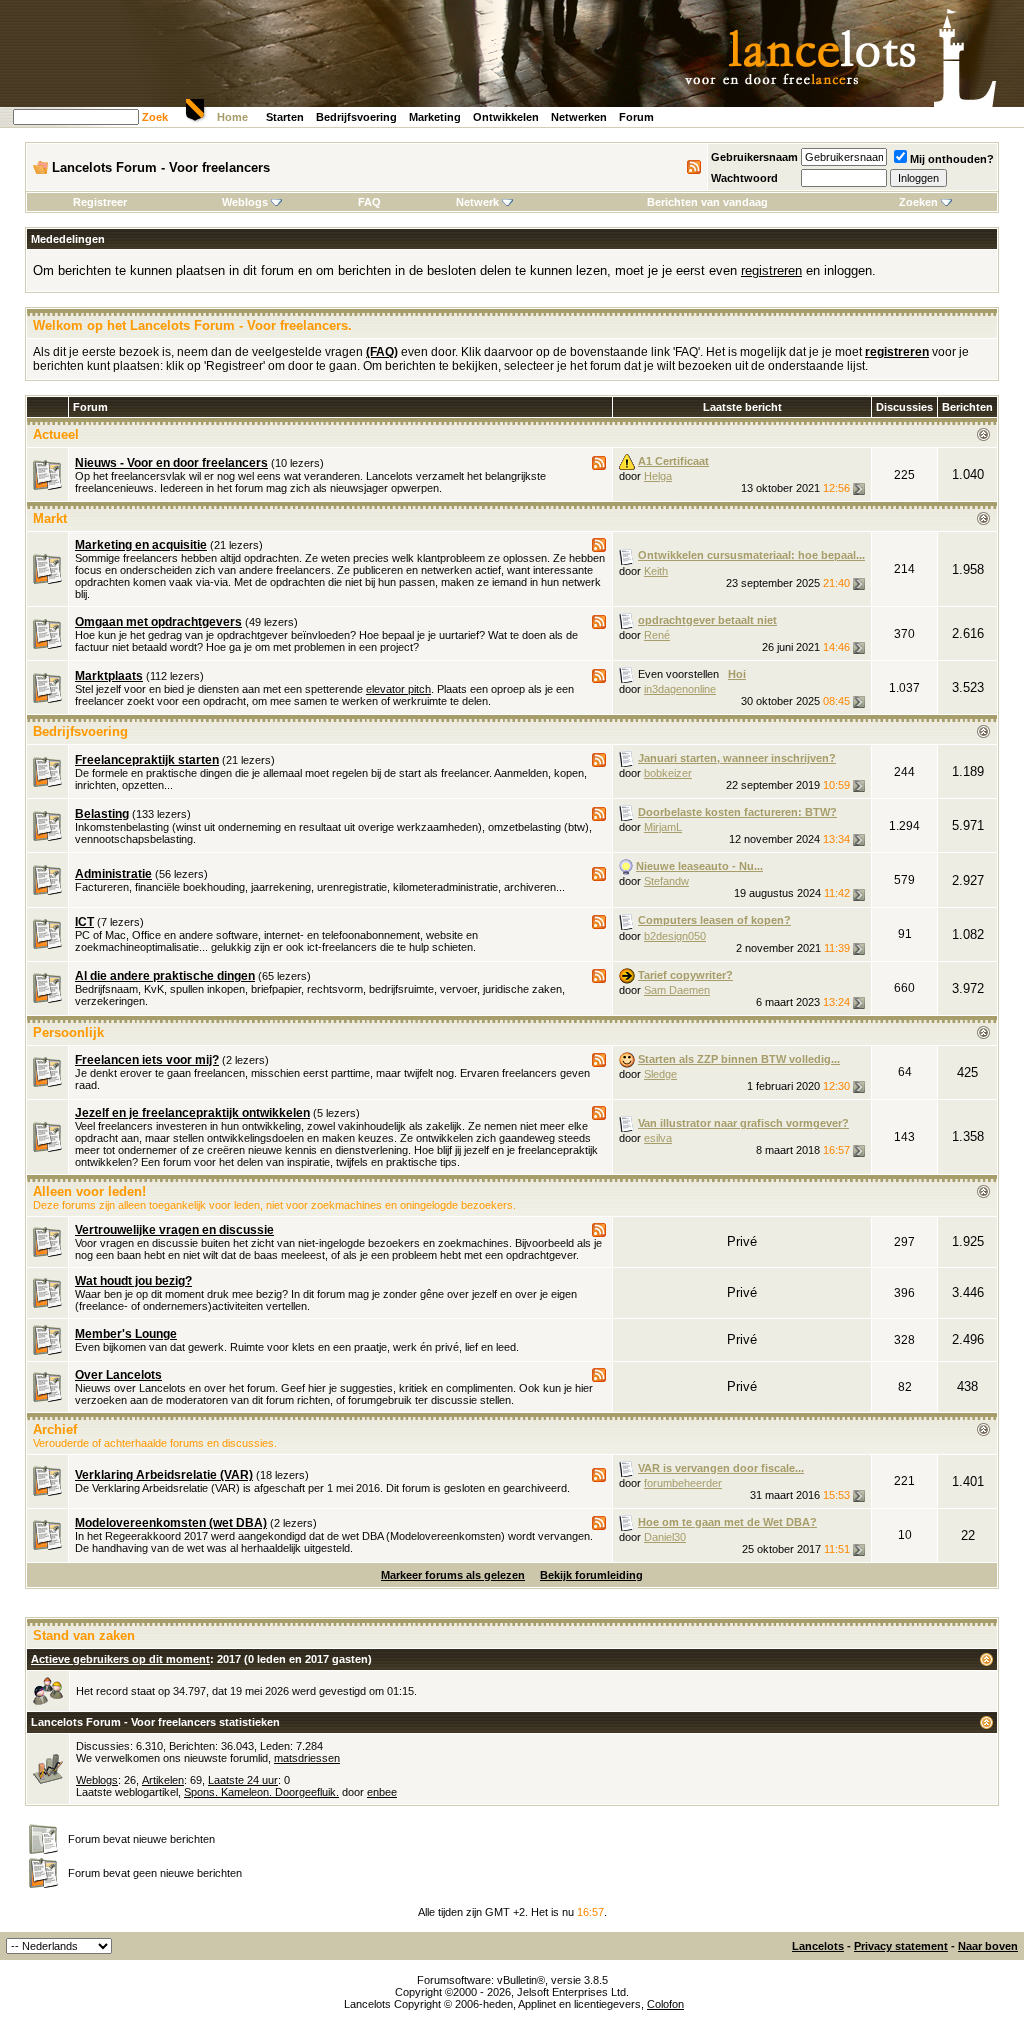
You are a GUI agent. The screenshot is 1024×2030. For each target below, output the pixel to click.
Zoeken (918, 202)
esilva (658, 1138)
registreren (771, 270)
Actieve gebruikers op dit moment (120, 1659)
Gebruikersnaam (754, 157)
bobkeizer (668, 773)
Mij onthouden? (952, 159)
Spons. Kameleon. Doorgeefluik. (261, 1792)
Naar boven (988, 1946)
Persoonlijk (68, 1032)
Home (232, 117)
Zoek (155, 117)
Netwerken (579, 117)
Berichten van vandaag (707, 202)
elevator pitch (398, 689)
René (657, 635)
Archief (55, 1429)
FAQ (369, 202)
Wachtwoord (744, 178)
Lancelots (818, 1946)
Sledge (660, 1074)
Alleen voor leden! (89, 1191)
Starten (285, 117)
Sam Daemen (677, 990)
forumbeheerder (683, 1483)
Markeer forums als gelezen (453, 1575)
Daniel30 (665, 1537)
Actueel (56, 434)
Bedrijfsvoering (356, 117)
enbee (382, 1792)
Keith (656, 571)
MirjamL (663, 827)
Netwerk (477, 202)
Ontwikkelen (506, 117)
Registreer (100, 202)
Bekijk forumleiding (591, 1575)
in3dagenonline (680, 689)
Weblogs (245, 202)
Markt (50, 518)
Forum (636, 117)
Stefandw (666, 881)
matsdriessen (307, 1758)
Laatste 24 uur (243, 1780)
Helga (658, 476)
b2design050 (675, 936)
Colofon (665, 2004)
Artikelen (163, 1780)
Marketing (435, 117)
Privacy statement (901, 1946)
